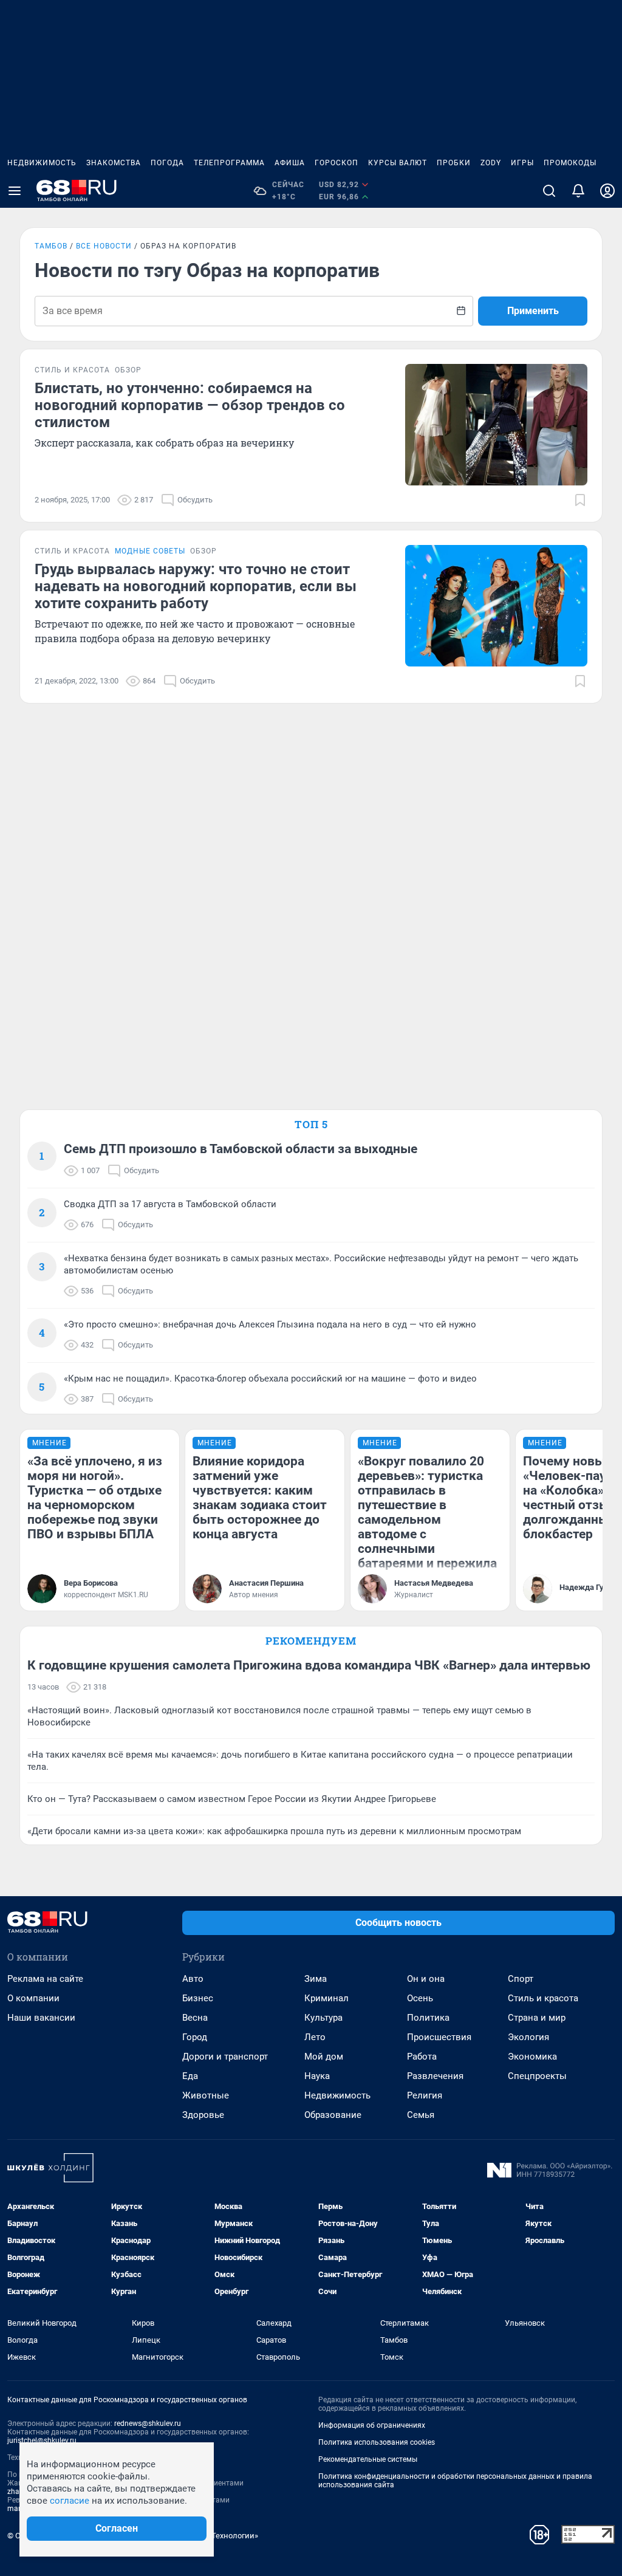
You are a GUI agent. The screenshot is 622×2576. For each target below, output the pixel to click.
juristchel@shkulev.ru (42, 2441)
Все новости (104, 246)
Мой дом (324, 2057)
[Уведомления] (578, 191)
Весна (195, 2018)
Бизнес (198, 1998)
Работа (422, 2057)
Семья (421, 2115)
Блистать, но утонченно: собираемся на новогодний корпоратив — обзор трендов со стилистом (190, 405)
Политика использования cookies (377, 2442)
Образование (333, 2115)
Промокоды (570, 163)
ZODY (491, 163)
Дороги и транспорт (225, 2057)
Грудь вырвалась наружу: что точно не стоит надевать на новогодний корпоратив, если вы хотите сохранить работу (196, 586)
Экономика (532, 2057)
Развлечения (435, 2076)
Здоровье (203, 2115)
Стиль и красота (543, 1998)
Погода (167, 163)
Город (195, 2037)
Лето (315, 2037)
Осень (420, 1998)
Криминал (326, 1998)
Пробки (454, 163)
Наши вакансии (41, 2018)
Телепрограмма (229, 163)
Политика (428, 2018)
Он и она (426, 1979)
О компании (33, 1998)
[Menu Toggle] (15, 191)
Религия (425, 2095)
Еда (190, 2076)
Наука (317, 2076)
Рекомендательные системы (368, 2459)
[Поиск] (549, 191)
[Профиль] (607, 191)
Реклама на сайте (45, 1979)
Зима (316, 1979)
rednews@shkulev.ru (148, 2424)
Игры (522, 163)
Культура (323, 2018)
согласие (70, 2501)
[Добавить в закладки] (580, 500)
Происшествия (439, 2037)
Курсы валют (398, 163)
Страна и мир (537, 2018)
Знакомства (114, 163)
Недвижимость (42, 163)
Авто (193, 1979)
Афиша (290, 163)
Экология (528, 2037)
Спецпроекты (537, 2076)
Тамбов (51, 246)
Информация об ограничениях (372, 2425)
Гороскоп (337, 163)
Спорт (521, 1979)
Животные (206, 2095)
